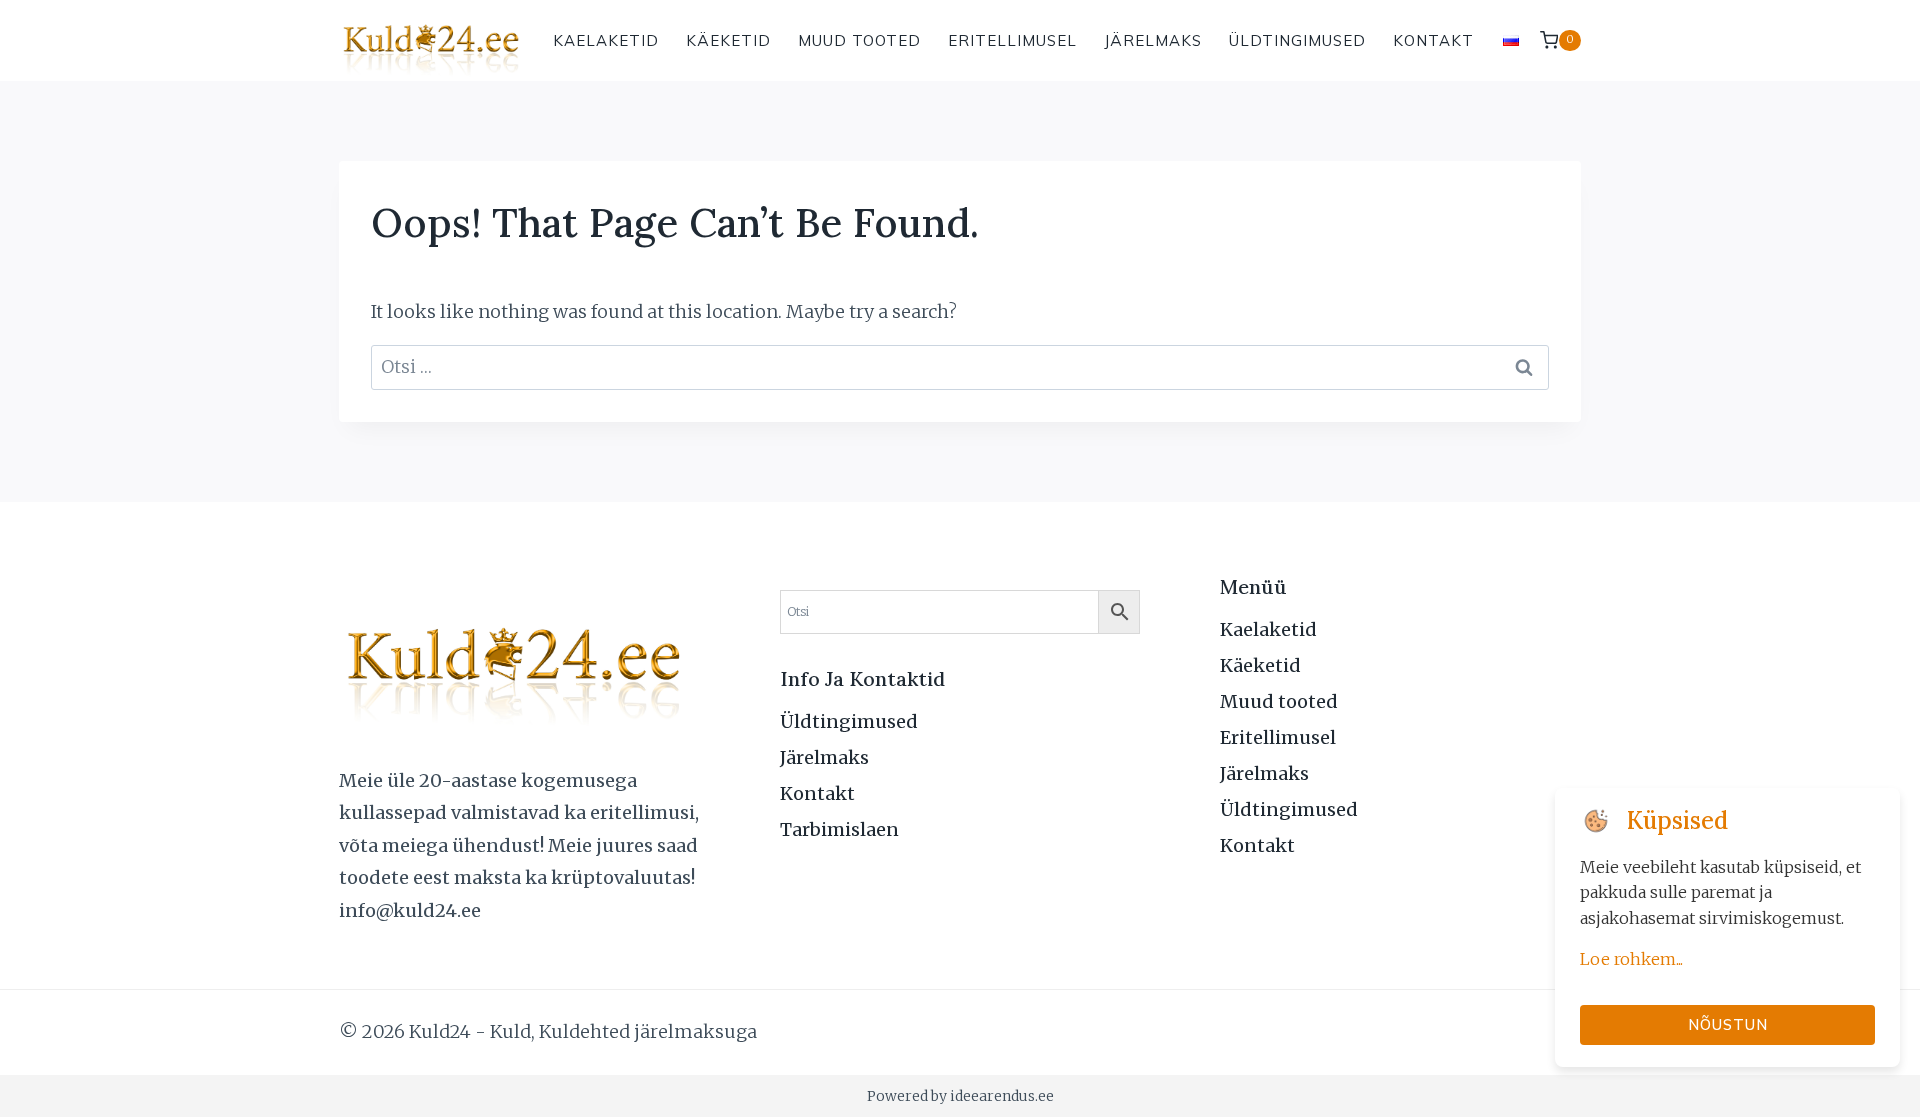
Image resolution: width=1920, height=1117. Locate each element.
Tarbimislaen (839, 829)
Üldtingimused (1297, 40)
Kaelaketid (606, 40)
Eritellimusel (1012, 40)
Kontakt (1433, 40)
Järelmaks (1153, 40)
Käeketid (728, 40)
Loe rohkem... (1631, 959)
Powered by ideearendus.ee (960, 1096)
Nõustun (1728, 1024)
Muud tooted (859, 40)
